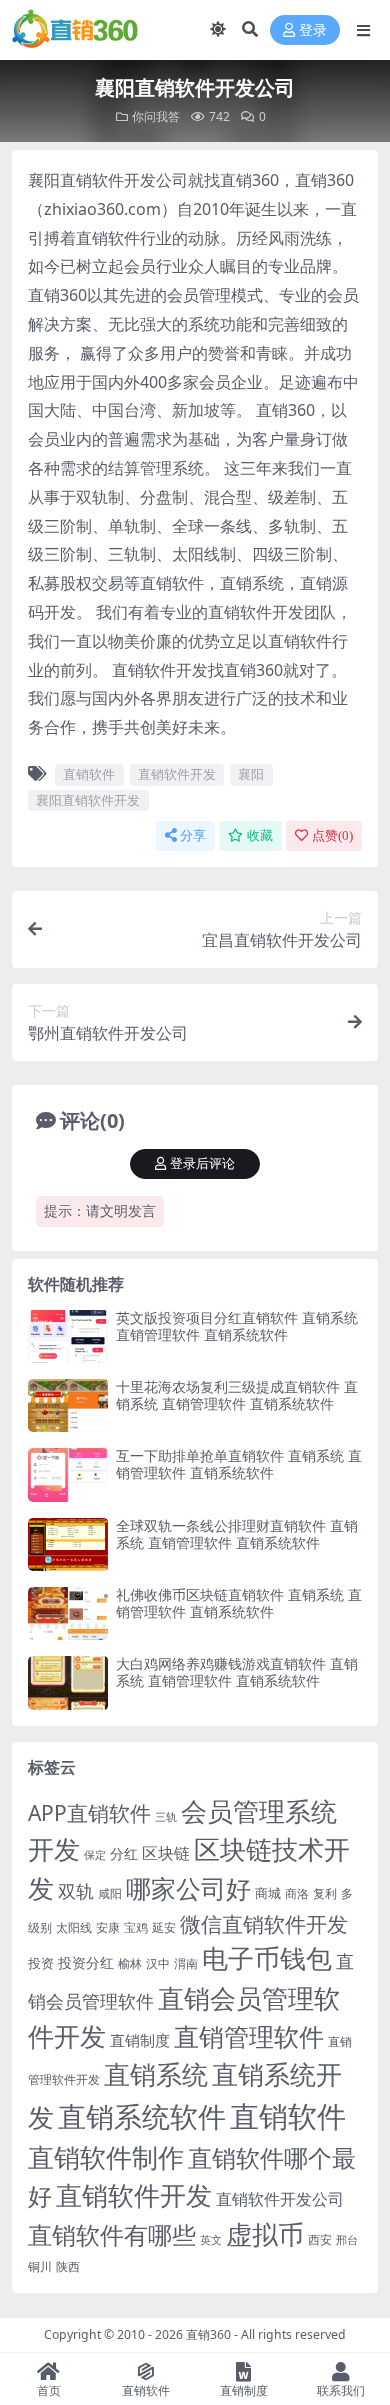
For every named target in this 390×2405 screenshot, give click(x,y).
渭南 (186, 1963)
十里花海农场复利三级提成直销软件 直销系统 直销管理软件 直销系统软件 (237, 1395)
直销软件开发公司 (280, 2198)
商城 (268, 1893)
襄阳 (251, 774)
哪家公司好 (188, 1888)
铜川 (40, 2266)
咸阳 (110, 1893)
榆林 (130, 1963)
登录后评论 (202, 1163)
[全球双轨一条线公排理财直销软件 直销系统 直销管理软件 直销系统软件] (68, 1544)
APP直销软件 (89, 1813)
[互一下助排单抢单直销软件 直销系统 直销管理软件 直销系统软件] (68, 1474)
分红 (124, 1853)
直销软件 (89, 774)
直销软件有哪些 (112, 2235)
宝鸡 (136, 1927)
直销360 (208, 2334)
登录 (313, 30)
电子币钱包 (267, 1958)
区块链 (166, 1852)
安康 (108, 1927)
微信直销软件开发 (264, 1924)
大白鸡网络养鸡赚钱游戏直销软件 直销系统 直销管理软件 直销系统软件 (237, 1672)
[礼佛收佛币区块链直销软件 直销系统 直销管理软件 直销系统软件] (68, 1613)
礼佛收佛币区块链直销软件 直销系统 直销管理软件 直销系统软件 (239, 1603)
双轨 (76, 1890)
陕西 (68, 2266)
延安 (164, 1927)
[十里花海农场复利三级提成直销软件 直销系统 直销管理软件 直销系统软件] (68, 1405)
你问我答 (156, 116)
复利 (325, 1893)
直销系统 (156, 2074)
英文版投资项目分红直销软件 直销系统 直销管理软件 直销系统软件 (237, 1326)
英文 (211, 2239)
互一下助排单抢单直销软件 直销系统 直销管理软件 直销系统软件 (239, 1464)
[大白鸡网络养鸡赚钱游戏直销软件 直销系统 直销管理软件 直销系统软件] (68, 1682)
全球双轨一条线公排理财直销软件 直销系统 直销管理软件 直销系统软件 (237, 1534)
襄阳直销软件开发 (88, 800)
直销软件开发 (177, 774)
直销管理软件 (249, 2036)
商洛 (297, 1893)
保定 (95, 1855)
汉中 (158, 1963)
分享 (193, 835)
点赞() (332, 835)
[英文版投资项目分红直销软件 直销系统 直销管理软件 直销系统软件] (68, 1336)
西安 (320, 2239)
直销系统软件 (142, 2116)
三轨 (166, 1816)
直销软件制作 (106, 2157)
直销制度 (140, 2040)
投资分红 (86, 1962)
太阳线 (74, 1927)
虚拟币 (265, 2234)
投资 (41, 1963)
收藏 (260, 835)
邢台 (347, 2240)
